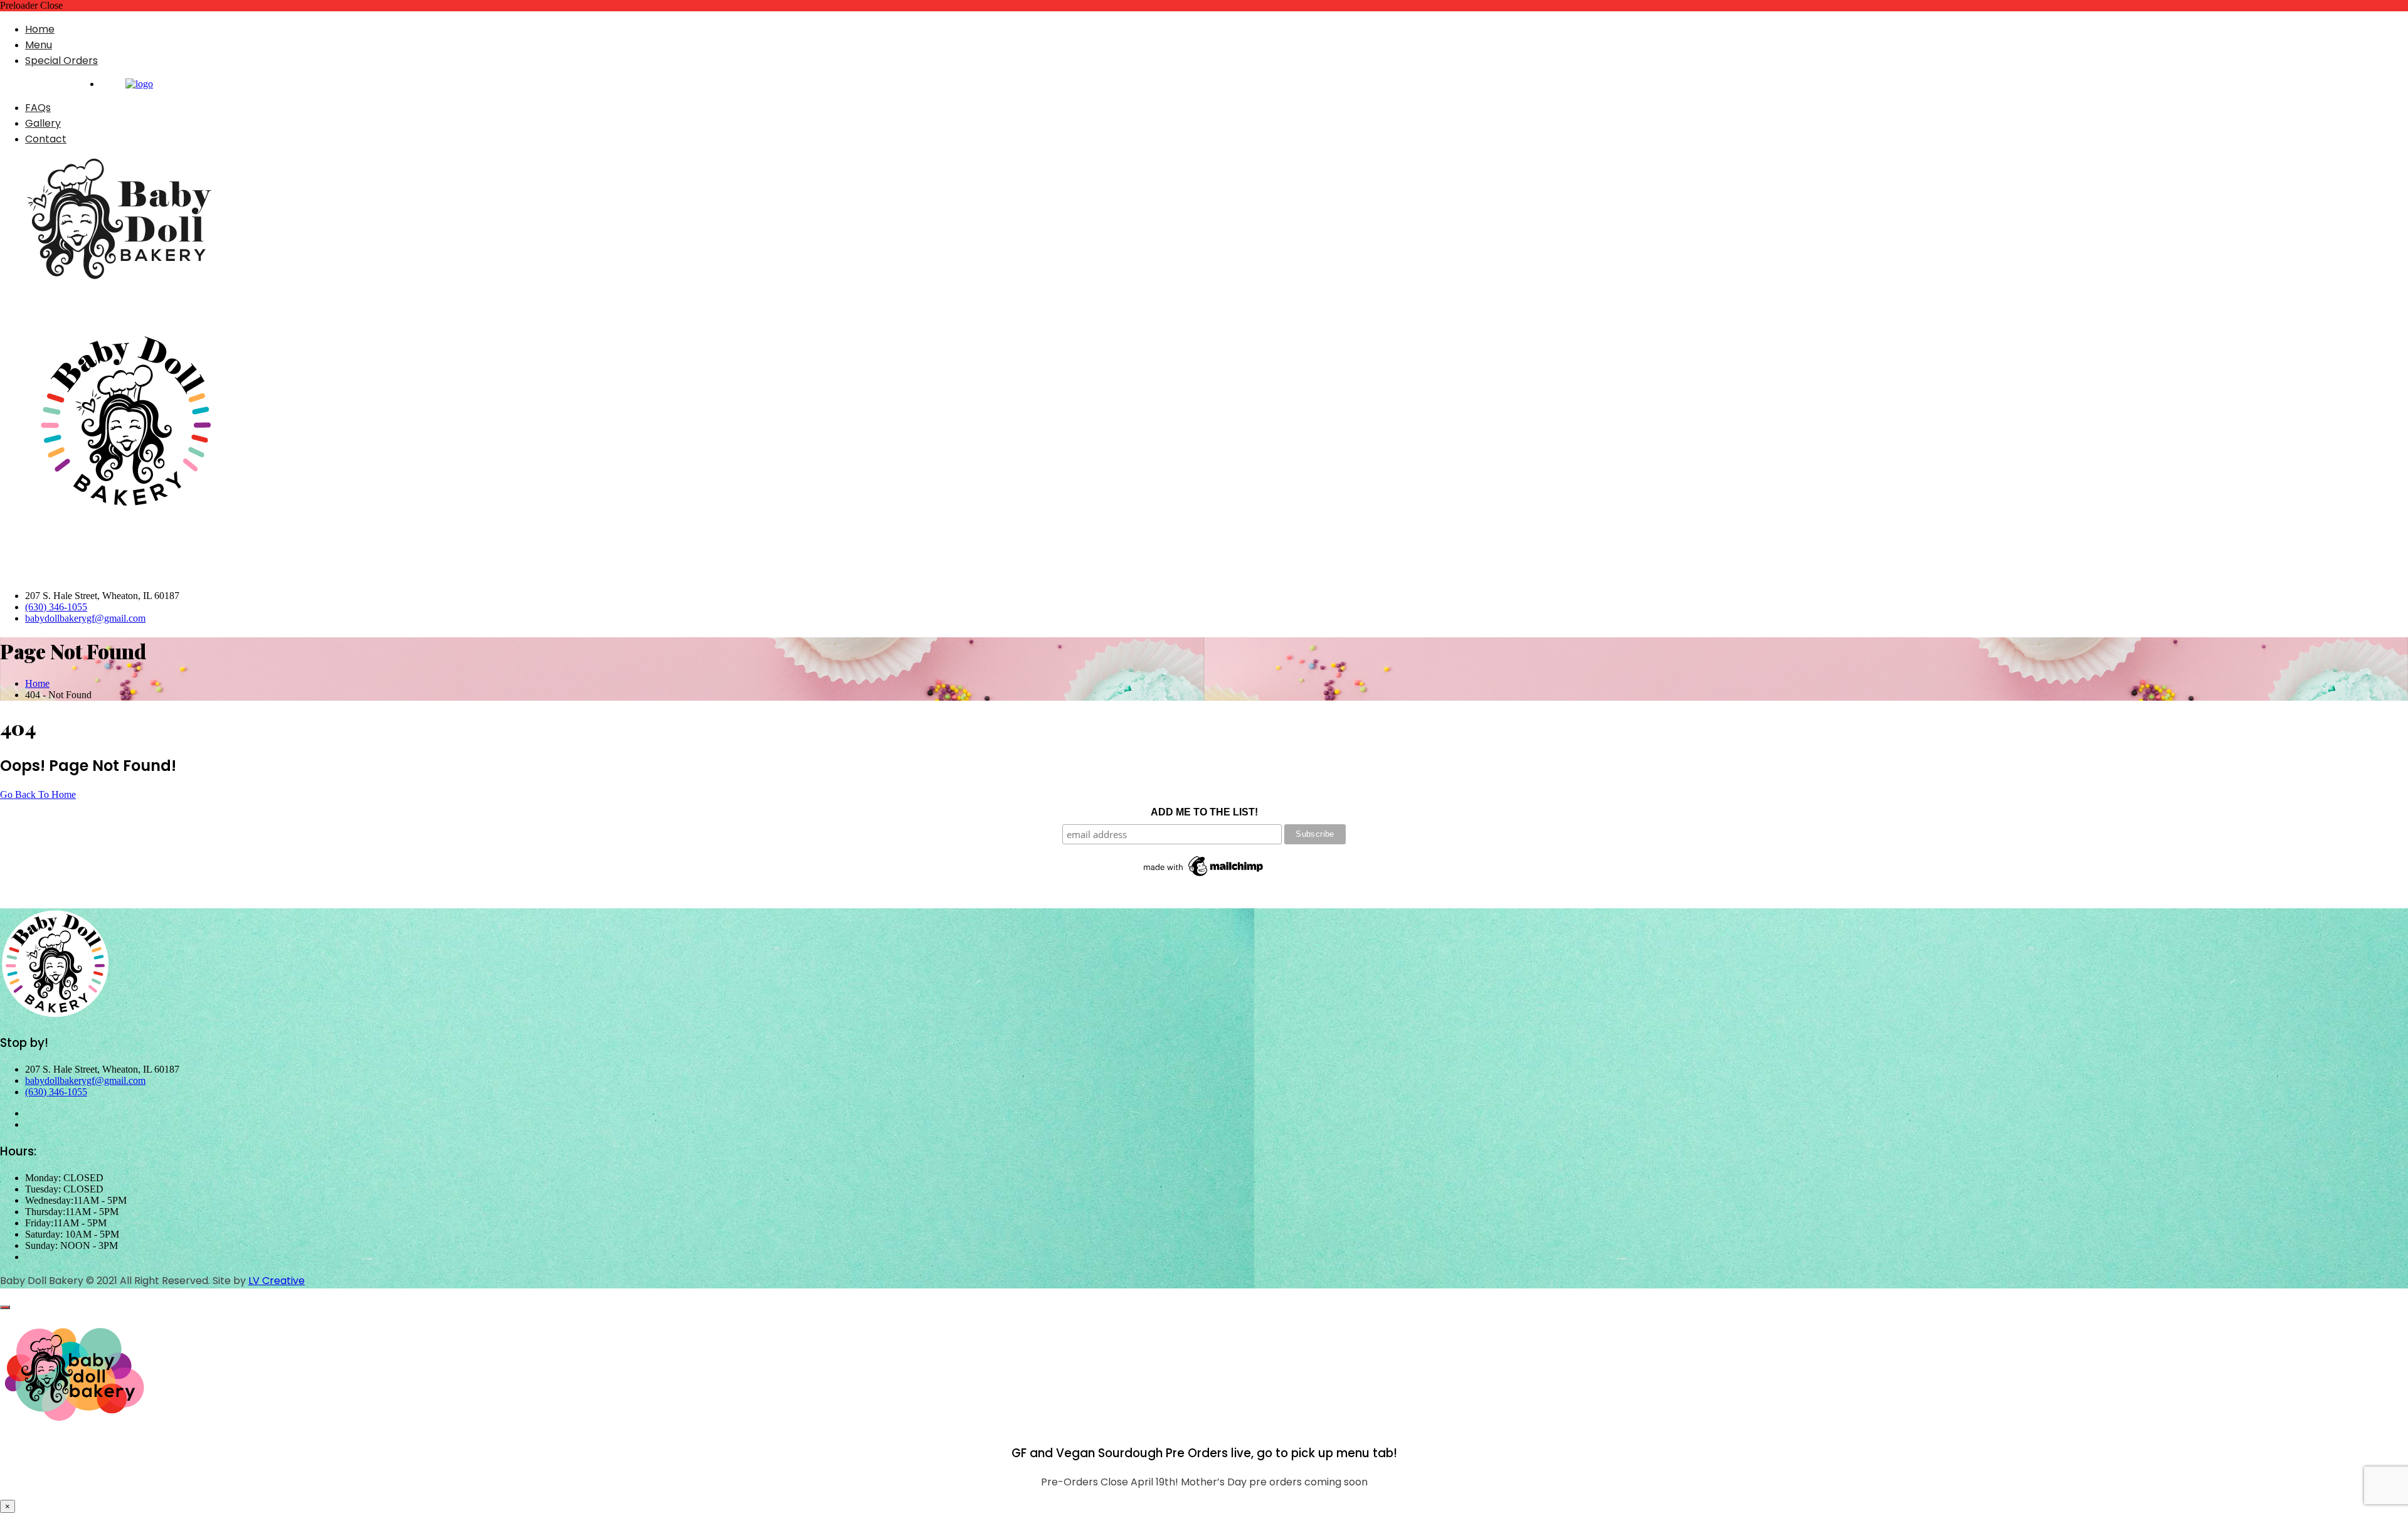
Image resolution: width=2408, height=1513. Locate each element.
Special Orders (61, 61)
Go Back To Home (38, 794)
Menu (39, 45)
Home (40, 29)
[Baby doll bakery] (139, 84)
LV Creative (277, 1281)
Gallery (43, 123)
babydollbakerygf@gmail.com (85, 618)
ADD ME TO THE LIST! (1204, 812)
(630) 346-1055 (56, 607)
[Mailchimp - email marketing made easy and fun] (1204, 876)
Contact (46, 139)
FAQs (38, 108)
